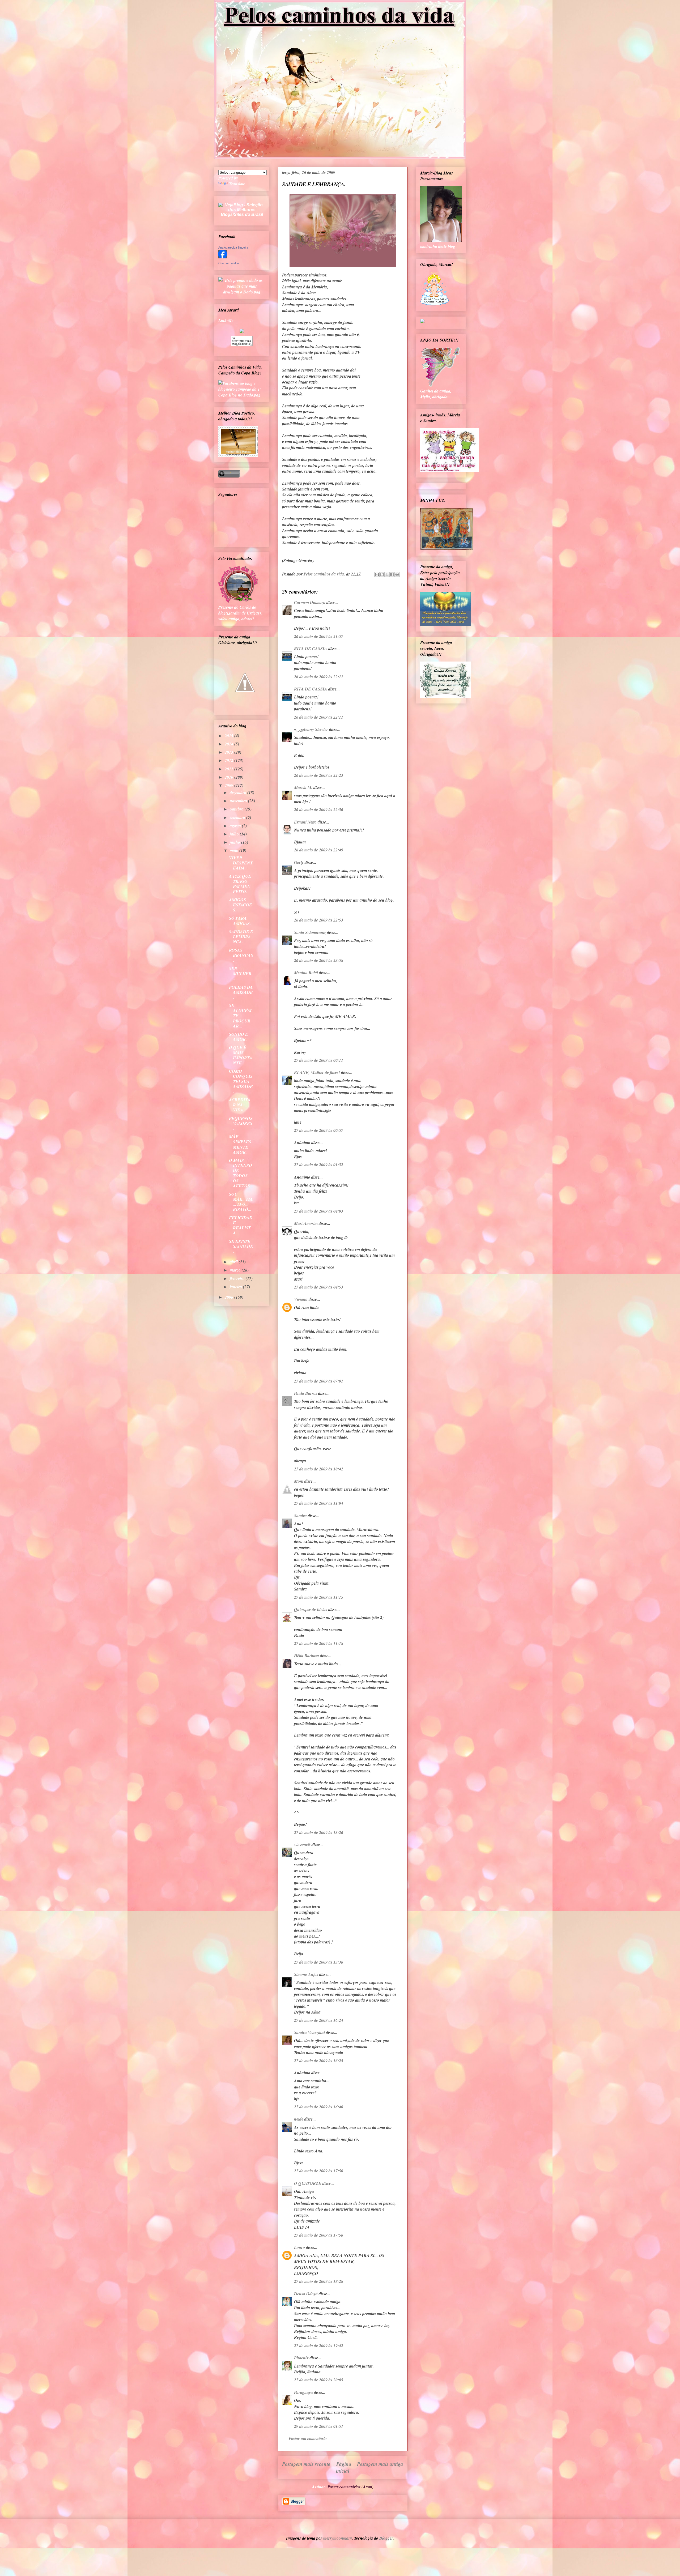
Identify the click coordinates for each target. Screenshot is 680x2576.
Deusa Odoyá (306, 2294)
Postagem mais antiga (380, 2464)
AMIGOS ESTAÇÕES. (241, 905)
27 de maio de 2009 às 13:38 (319, 1962)
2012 (229, 760)
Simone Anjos (306, 1974)
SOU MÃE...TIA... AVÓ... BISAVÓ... (241, 1202)
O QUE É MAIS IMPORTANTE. (241, 1055)
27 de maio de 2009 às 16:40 (319, 2107)
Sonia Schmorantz (310, 932)
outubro (237, 809)
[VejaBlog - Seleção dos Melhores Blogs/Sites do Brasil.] (242, 208)
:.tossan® (302, 1845)
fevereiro (238, 1278)
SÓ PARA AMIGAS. (240, 921)
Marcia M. (303, 787)
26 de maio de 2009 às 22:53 (319, 920)
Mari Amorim (306, 1223)
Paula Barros (306, 1393)
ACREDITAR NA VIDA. (240, 1105)
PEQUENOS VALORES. (241, 1123)
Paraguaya (303, 2392)
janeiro (236, 1287)
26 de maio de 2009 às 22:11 (319, 677)
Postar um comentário (308, 2438)
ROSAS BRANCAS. (241, 955)
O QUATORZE (308, 2183)
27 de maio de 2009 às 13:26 (319, 1832)
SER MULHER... (241, 974)
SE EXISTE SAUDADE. (241, 1246)
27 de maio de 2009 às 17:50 (319, 2171)
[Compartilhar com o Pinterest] (397, 574)
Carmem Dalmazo (310, 602)
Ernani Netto (305, 822)
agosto (236, 826)
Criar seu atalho (229, 263)
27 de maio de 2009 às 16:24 (319, 2020)
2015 (229, 736)
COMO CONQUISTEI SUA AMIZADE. (241, 1081)
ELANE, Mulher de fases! (317, 1072)
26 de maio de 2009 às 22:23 (319, 775)
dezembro (239, 792)
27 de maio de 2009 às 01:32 (319, 1165)
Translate (237, 184)
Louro (299, 2247)
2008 (229, 1297)
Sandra (300, 1516)
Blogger (386, 2538)
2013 (229, 752)
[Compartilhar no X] (387, 574)
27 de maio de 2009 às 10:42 (319, 1469)
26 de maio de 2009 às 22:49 (319, 850)
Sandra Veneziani (309, 2032)
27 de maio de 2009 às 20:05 (319, 2380)
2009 (229, 785)
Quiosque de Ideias (311, 1609)
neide (299, 2119)
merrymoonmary (338, 2538)
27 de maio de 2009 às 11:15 (319, 1597)
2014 (229, 744)
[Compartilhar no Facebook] (392, 574)
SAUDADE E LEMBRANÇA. (241, 937)
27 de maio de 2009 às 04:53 (319, 1287)
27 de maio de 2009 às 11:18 (319, 1643)
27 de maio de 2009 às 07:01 (319, 1381)
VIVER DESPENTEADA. (241, 863)
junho (235, 842)
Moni (299, 1481)
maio (235, 850)
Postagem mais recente (306, 2464)
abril (234, 1262)
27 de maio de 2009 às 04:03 (319, 1211)
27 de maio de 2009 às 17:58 (319, 2235)
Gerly (299, 862)
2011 (229, 769)
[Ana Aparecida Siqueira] (223, 257)
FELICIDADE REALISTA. (241, 1225)
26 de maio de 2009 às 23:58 (319, 960)
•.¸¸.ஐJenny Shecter (311, 729)
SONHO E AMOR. (239, 1037)
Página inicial (344, 2467)
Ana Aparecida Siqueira (233, 248)
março (236, 1270)
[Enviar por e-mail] (377, 574)
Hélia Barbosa (307, 1656)
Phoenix (301, 2358)
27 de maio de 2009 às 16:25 (319, 2061)
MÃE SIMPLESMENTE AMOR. (240, 1144)
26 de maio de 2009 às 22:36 (319, 809)
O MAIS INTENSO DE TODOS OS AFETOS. (241, 1173)
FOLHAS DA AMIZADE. (241, 992)
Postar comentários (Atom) (350, 2487)
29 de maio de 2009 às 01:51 (319, 2426)
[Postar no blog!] (382, 574)
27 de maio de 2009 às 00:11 (319, 1060)
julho (235, 834)
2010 (229, 777)
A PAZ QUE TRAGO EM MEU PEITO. (240, 884)
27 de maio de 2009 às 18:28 (319, 2281)
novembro (239, 801)
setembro (238, 817)
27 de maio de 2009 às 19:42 (319, 2345)
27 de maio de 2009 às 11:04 (319, 1503)
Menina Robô (306, 973)
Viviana (301, 1299)
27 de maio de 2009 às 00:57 (319, 1130)
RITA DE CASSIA (311, 649)
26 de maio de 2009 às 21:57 (319, 636)
